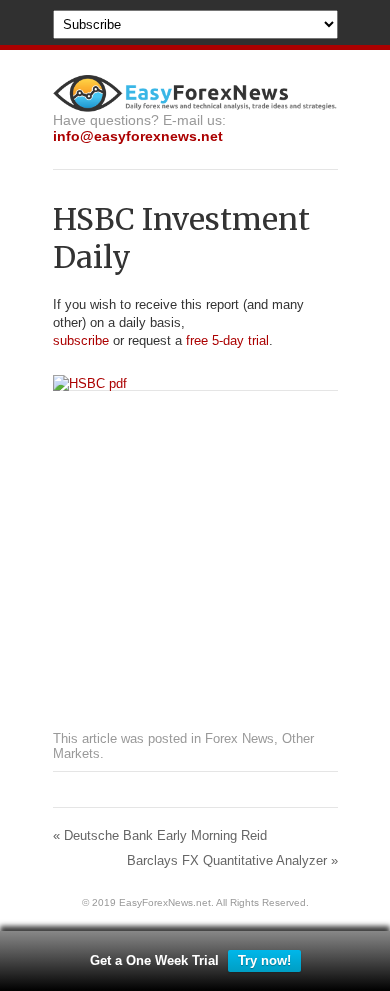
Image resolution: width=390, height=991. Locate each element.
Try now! (264, 960)
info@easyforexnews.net (138, 136)
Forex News (239, 738)
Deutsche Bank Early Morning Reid (160, 835)
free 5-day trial (225, 340)
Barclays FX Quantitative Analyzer (232, 860)
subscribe (81, 340)
